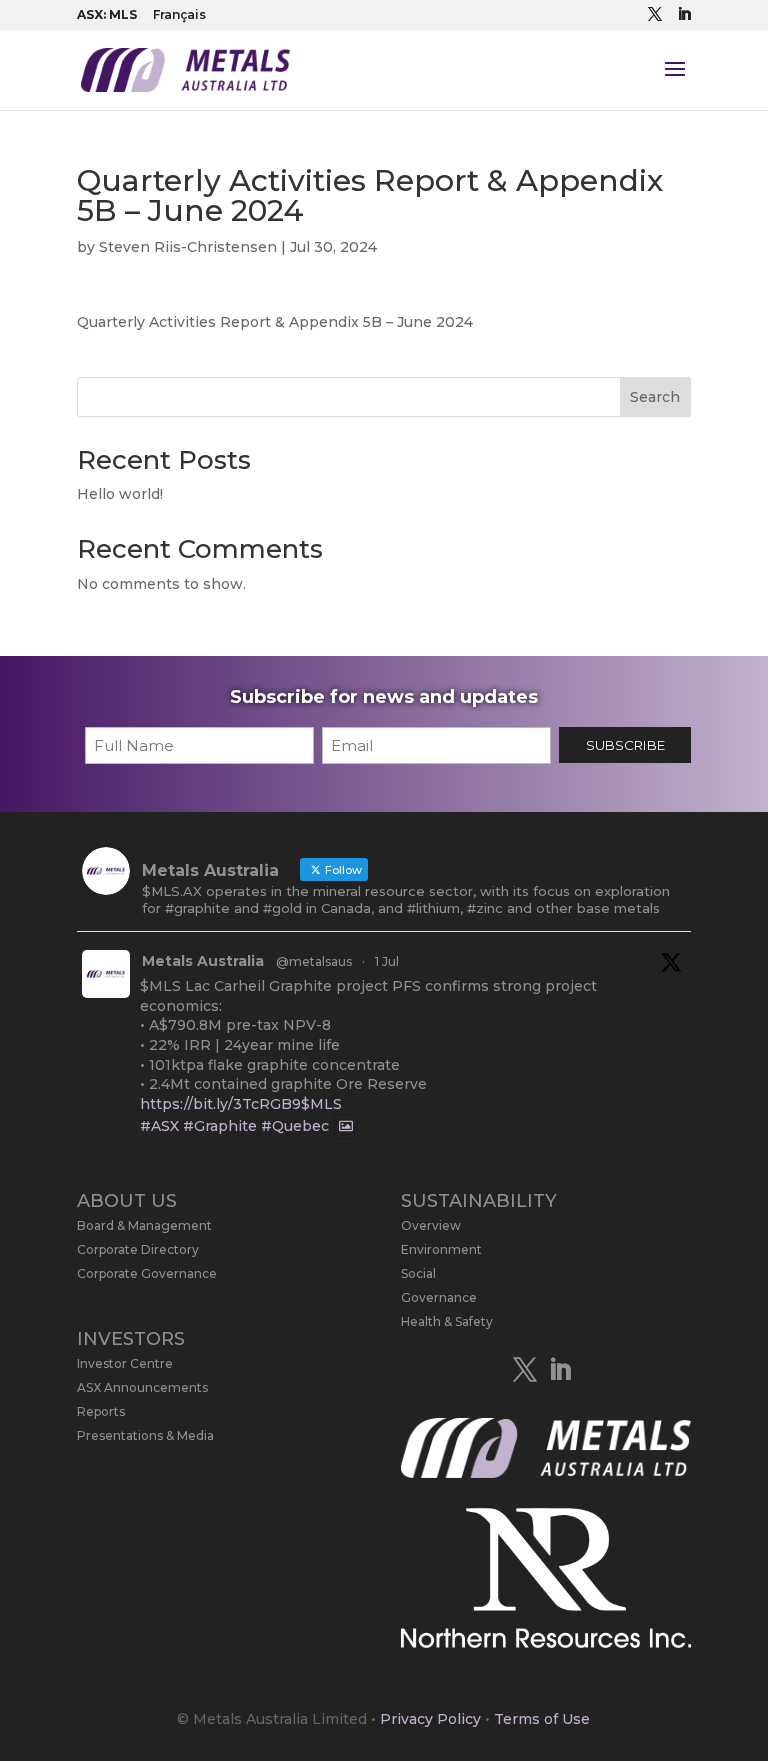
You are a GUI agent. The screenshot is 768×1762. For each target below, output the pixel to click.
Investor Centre (125, 1363)
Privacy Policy (430, 1719)
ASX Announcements (142, 1387)
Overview (431, 1225)
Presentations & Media (145, 1435)
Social (418, 1273)
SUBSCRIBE (625, 745)
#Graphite (220, 1127)
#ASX (159, 1127)
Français (179, 14)
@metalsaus (314, 961)
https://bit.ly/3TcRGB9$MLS (241, 1104)
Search (655, 397)
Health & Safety (447, 1321)
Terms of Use (542, 1719)
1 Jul (387, 961)
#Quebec (295, 1127)
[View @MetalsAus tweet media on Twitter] (346, 1126)
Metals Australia (203, 961)
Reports (101, 1411)
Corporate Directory (138, 1249)
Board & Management (144, 1225)
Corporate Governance (147, 1273)
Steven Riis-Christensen (188, 247)
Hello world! (120, 494)
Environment (441, 1249)
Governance (439, 1297)
